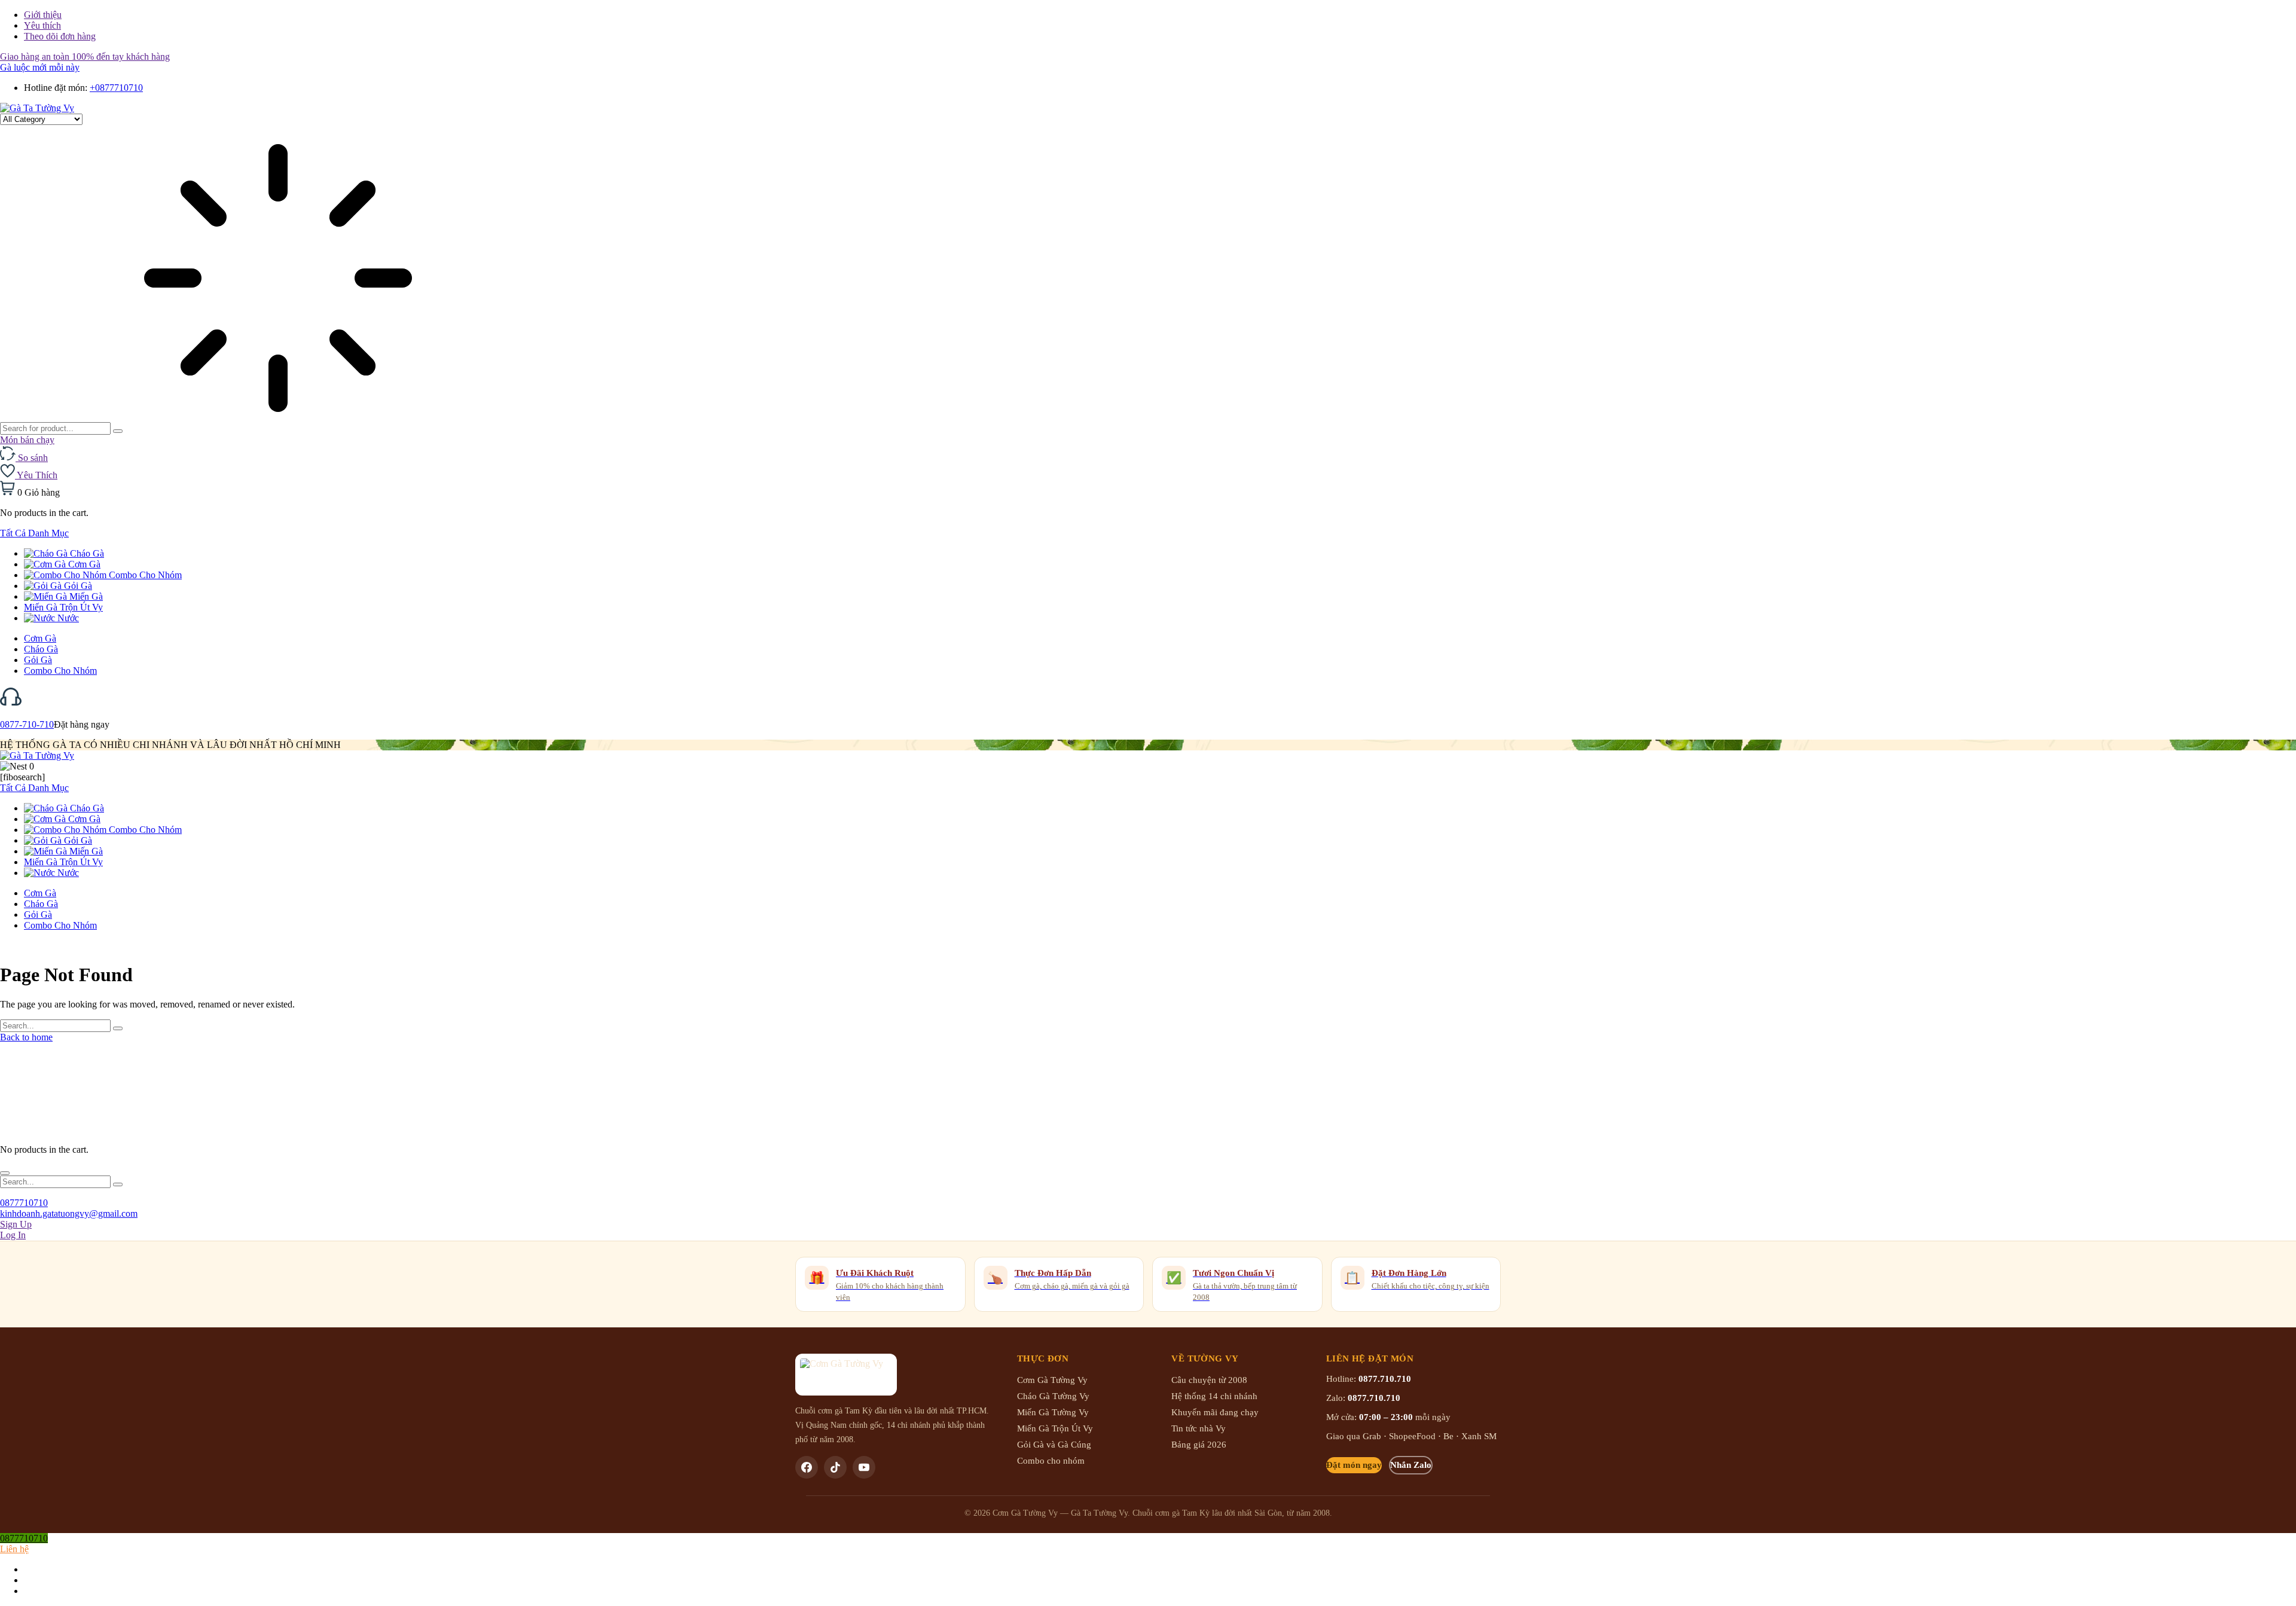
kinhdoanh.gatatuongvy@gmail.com (69, 1213)
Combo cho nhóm (1051, 1461)
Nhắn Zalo (1411, 1465)
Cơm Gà (83, 564)
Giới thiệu (43, 15)
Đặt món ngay (1354, 1465)
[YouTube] (864, 1467)
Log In (13, 1235)
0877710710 (24, 1203)
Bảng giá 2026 (1199, 1445)
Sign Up (16, 1224)
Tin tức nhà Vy (1199, 1428)
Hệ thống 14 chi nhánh (1214, 1396)
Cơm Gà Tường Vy (1052, 1380)
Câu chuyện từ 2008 (1209, 1380)
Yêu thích (42, 25)
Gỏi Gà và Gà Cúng (1054, 1445)
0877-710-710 (27, 724)
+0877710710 (116, 88)
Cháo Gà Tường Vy (1053, 1396)
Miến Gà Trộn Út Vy (63, 607)
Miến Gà (85, 596)
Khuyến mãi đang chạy (1215, 1412)
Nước (67, 618)
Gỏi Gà (77, 586)
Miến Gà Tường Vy (1053, 1412)
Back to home (26, 1037)
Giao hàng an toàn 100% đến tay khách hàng (85, 57)
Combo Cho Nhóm (144, 575)
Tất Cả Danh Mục (34, 533)
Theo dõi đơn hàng (60, 36)
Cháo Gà (86, 553)
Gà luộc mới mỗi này (40, 67)
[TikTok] (835, 1467)
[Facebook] (807, 1467)
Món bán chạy (27, 440)
